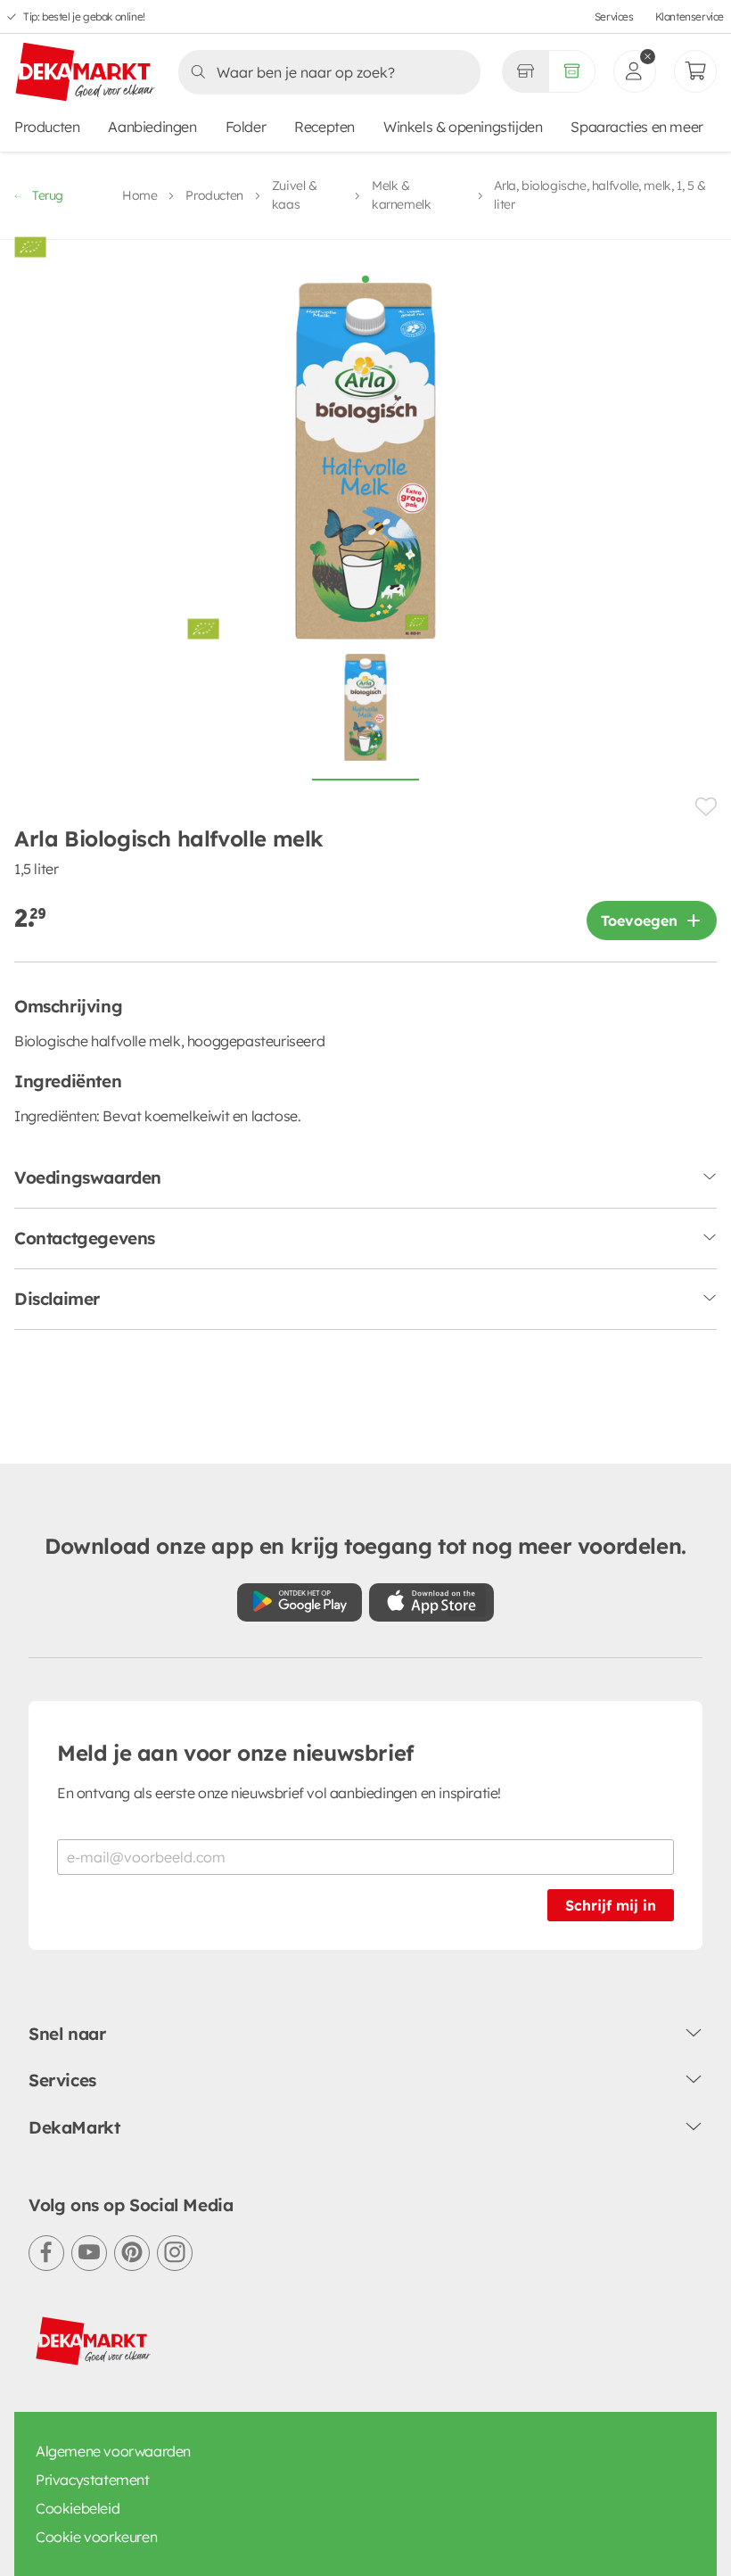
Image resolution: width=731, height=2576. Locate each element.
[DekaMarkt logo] (86, 73)
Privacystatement (93, 2480)
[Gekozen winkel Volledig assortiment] (525, 71)
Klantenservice (690, 17)
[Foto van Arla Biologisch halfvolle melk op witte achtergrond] (365, 717)
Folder (246, 127)
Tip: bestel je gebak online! (84, 17)
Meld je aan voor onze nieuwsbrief (235, 1753)
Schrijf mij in (611, 1905)
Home (140, 195)
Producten (47, 127)
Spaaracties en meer (637, 127)
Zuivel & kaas (295, 195)
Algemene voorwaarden (113, 2451)
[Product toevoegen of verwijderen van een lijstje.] (706, 807)
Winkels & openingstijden (463, 127)
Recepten (324, 127)
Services (614, 17)
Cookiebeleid (78, 2508)
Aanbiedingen (152, 127)
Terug (48, 195)
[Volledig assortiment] (572, 71)
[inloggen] (635, 71)
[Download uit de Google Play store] (300, 1602)
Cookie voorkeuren (96, 2537)
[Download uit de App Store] (431, 1602)
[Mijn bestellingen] (695, 71)
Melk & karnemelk (401, 195)
